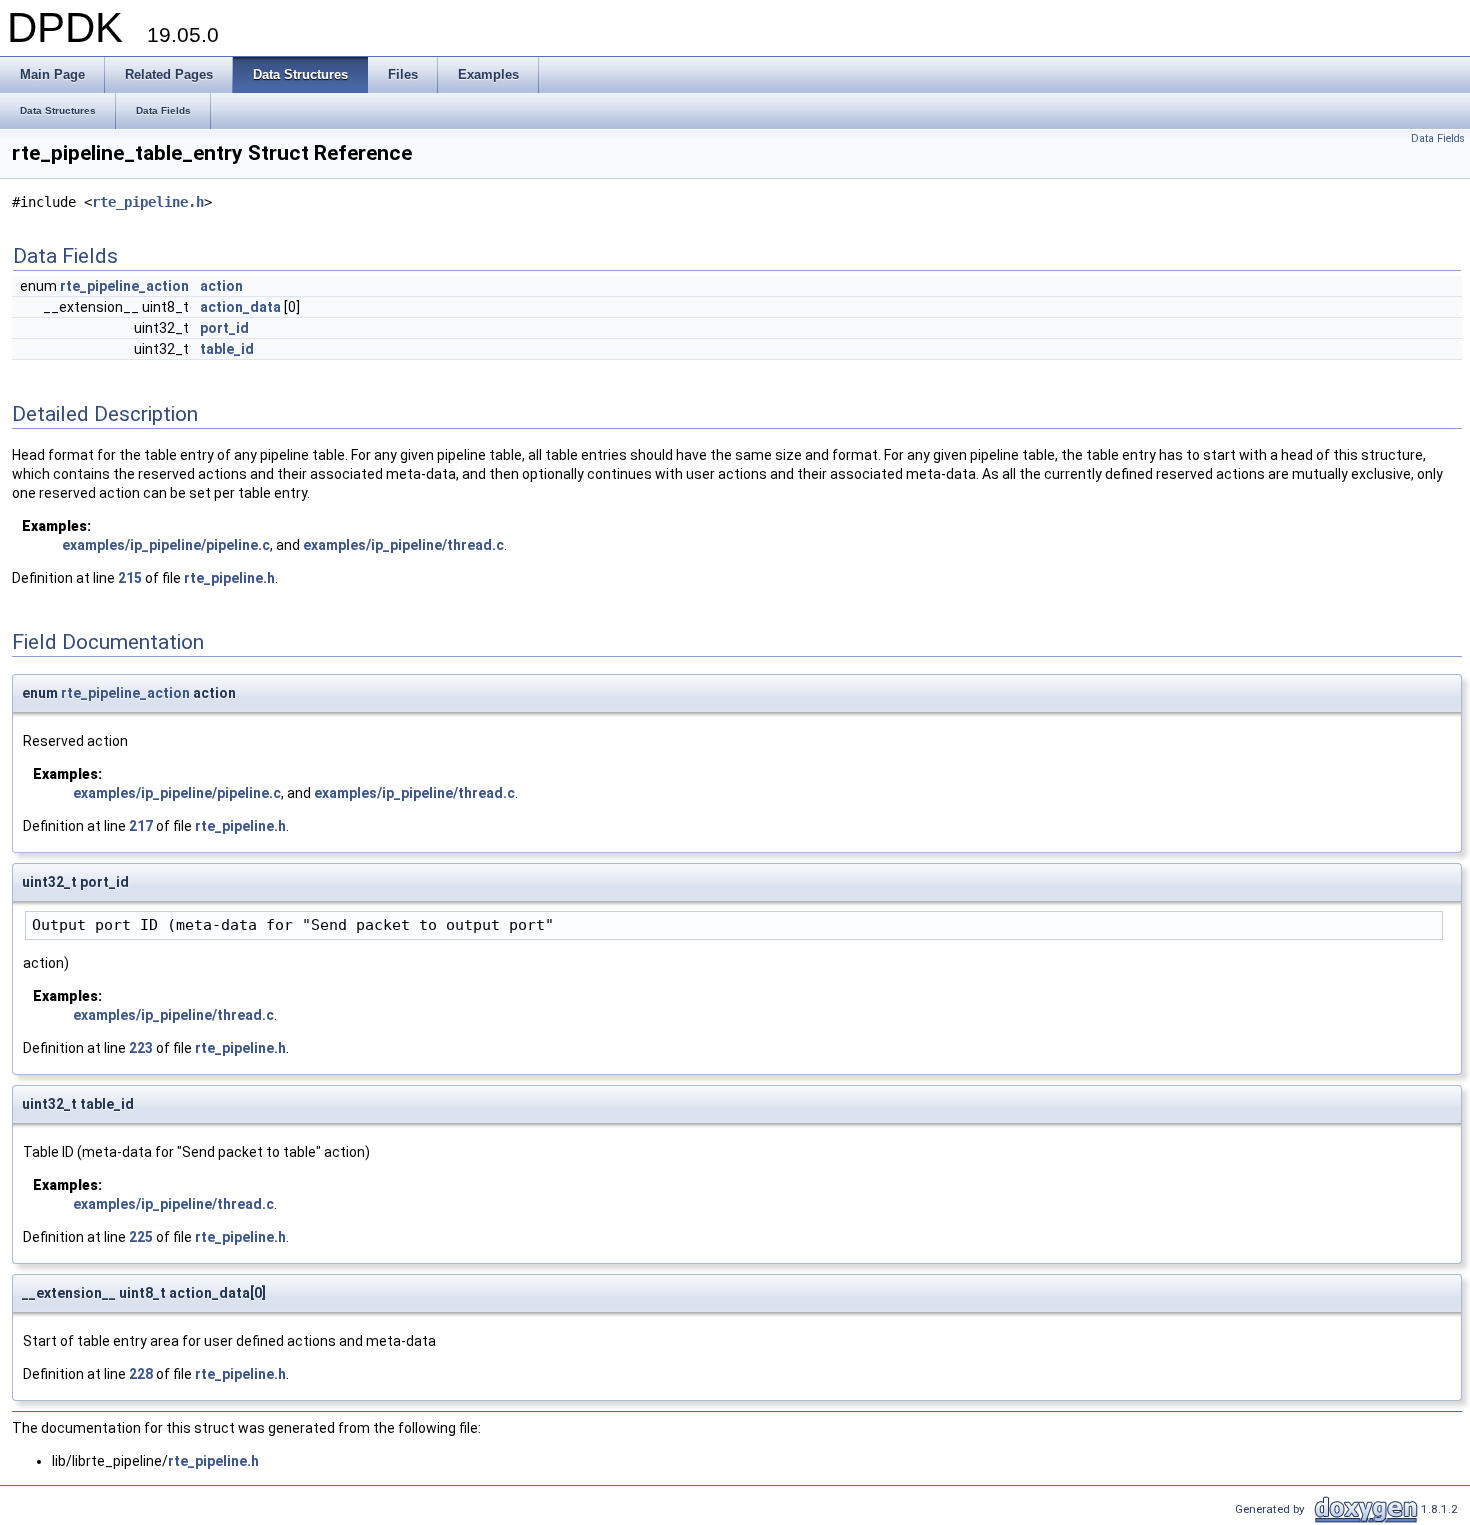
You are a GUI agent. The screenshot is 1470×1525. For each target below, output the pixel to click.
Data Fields (1438, 138)
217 (141, 826)
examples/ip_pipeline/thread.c (403, 545)
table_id (227, 349)
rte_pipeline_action (124, 286)
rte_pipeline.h (148, 202)
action (221, 286)
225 (141, 1237)
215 (130, 578)
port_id (224, 328)
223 (141, 1048)
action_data (240, 307)
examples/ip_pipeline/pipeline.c (166, 545)
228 (141, 1374)
